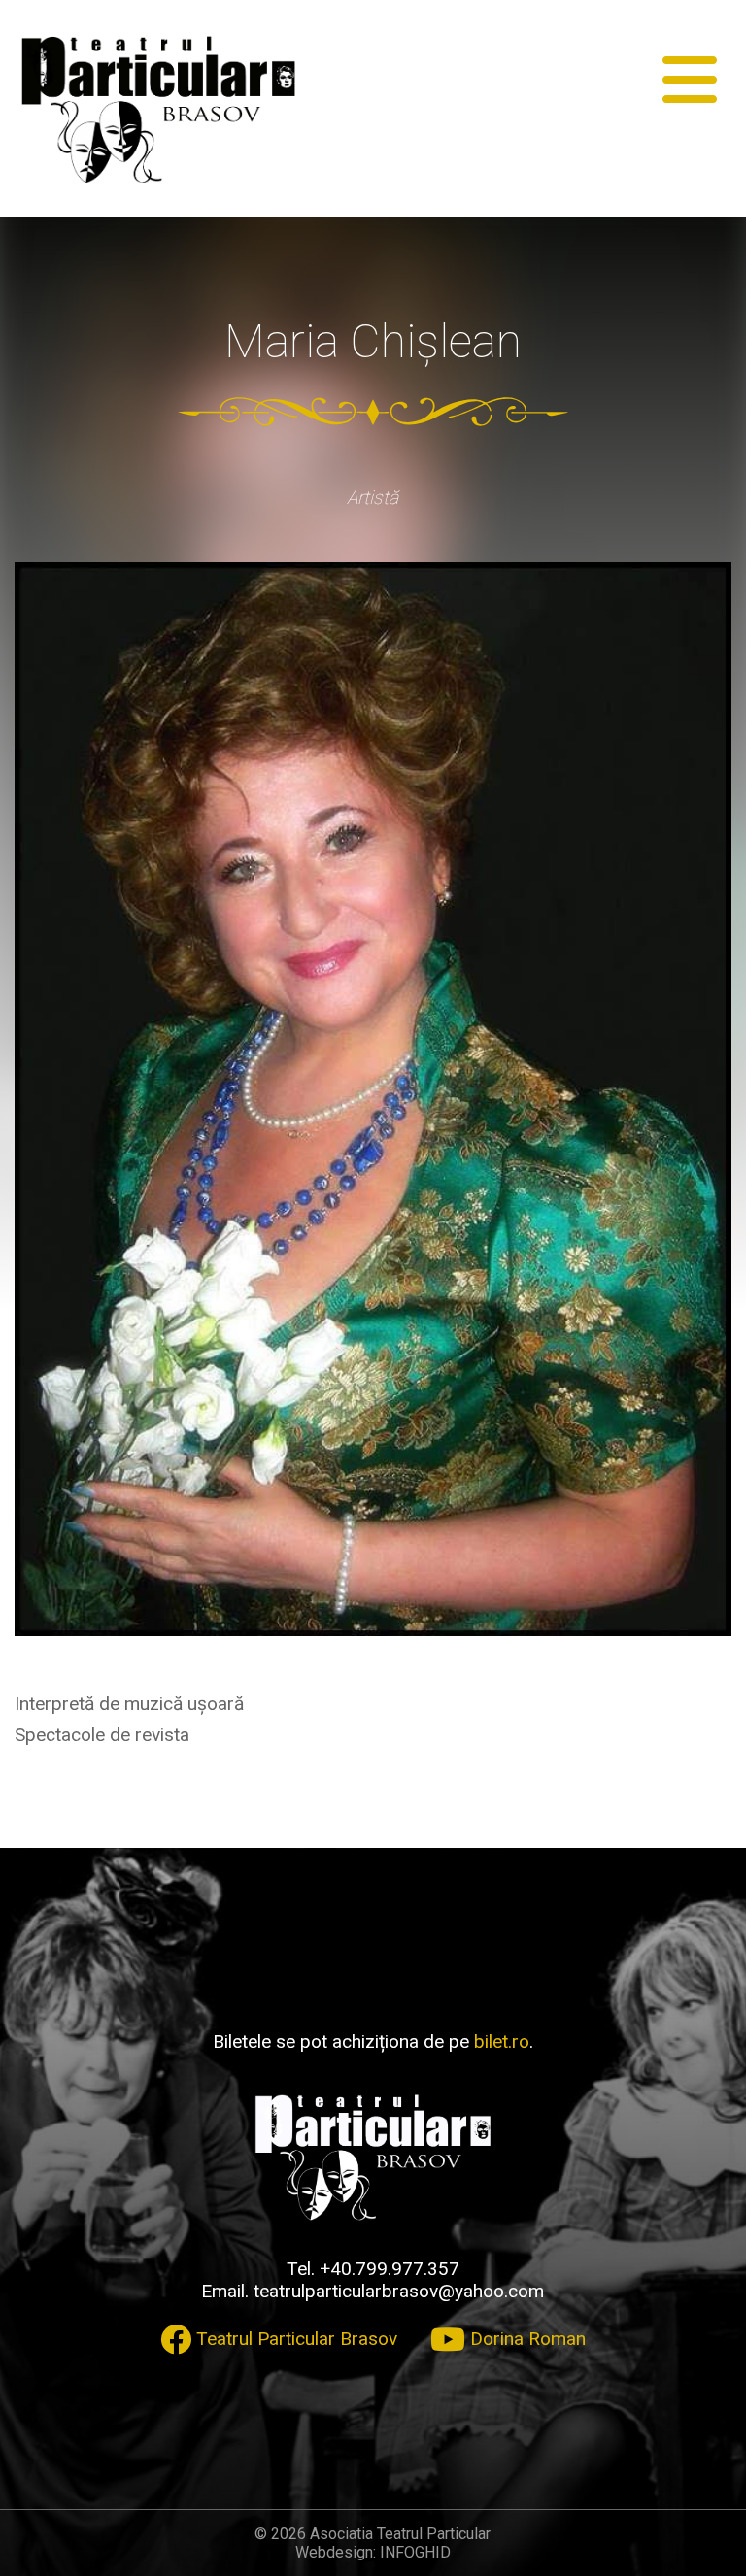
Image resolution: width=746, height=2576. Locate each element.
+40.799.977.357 (390, 2269)
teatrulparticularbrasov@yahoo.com (399, 2291)
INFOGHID (415, 2552)
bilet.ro (502, 2041)
